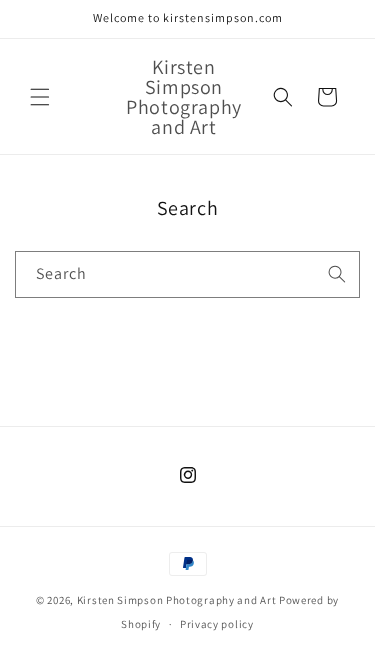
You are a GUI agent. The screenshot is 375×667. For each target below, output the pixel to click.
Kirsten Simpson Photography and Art (177, 600)
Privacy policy (217, 624)
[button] (40, 97)
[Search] (337, 274)
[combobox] (187, 274)
